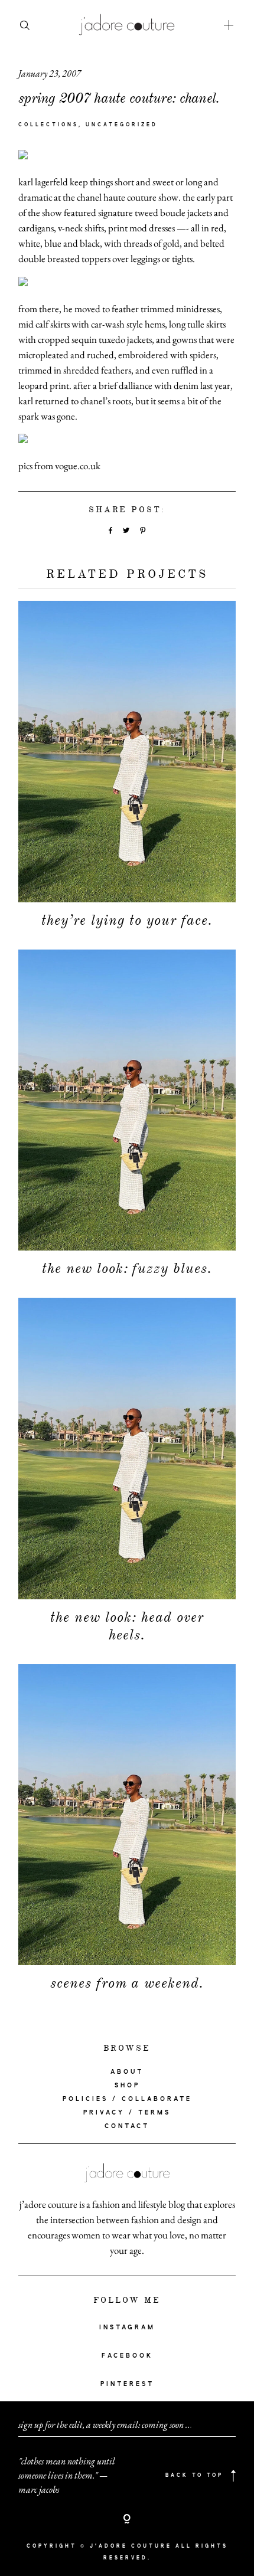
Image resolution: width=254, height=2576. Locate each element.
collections (48, 125)
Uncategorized (122, 125)
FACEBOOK (127, 2356)
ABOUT (127, 2072)
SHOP (127, 2086)
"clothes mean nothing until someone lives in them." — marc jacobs (67, 2475)
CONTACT (127, 2126)
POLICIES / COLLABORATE (127, 2099)
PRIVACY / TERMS (127, 2113)
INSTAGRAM (127, 2328)
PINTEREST (127, 2384)
